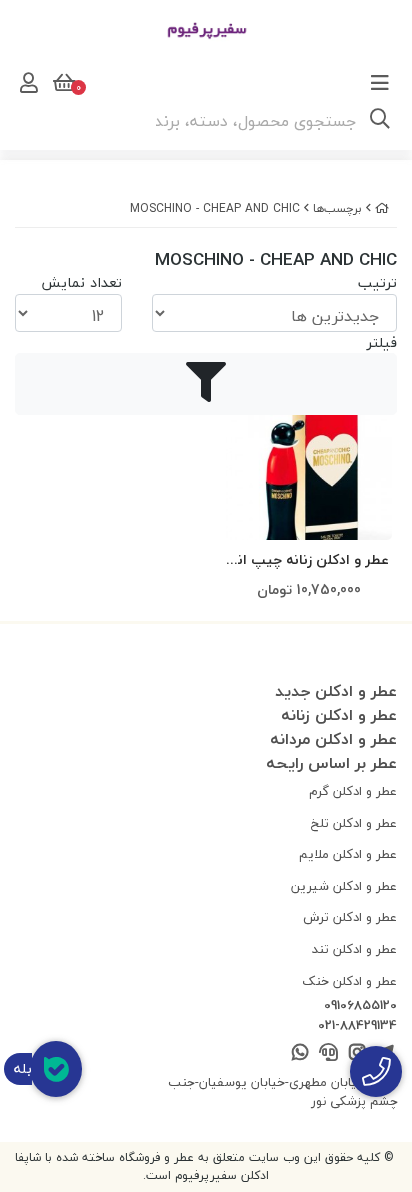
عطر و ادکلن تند (354, 949)
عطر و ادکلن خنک (349, 981)
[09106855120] (376, 1071)
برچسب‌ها (337, 208)
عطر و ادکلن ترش (350, 917)
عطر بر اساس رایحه (331, 763)
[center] (380, 121)
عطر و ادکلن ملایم (348, 854)
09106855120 (360, 1006)
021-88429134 (357, 1026)
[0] (62, 83)
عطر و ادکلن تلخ (354, 823)
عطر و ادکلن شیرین (344, 886)
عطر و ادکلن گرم (353, 791)
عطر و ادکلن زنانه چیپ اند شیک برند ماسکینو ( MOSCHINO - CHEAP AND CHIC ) (309, 560)
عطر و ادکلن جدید (336, 691)
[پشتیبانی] (328, 1053)
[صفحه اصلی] (382, 208)
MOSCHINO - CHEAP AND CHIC (215, 208)
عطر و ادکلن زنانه (339, 715)
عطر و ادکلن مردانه (333, 739)
